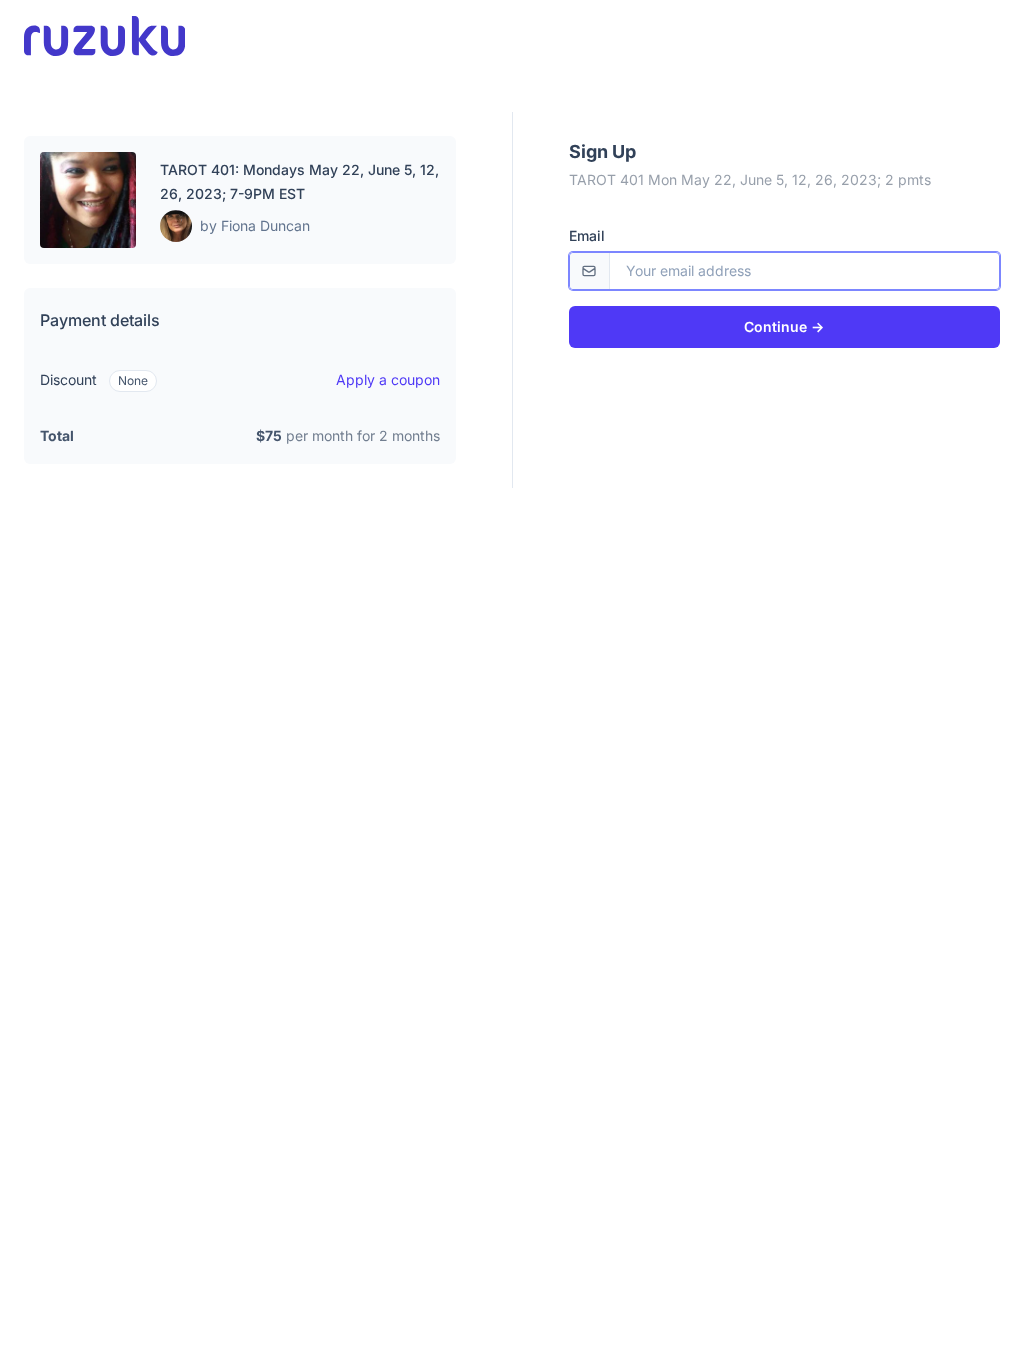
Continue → (784, 326)
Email (587, 235)
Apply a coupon (388, 379)
